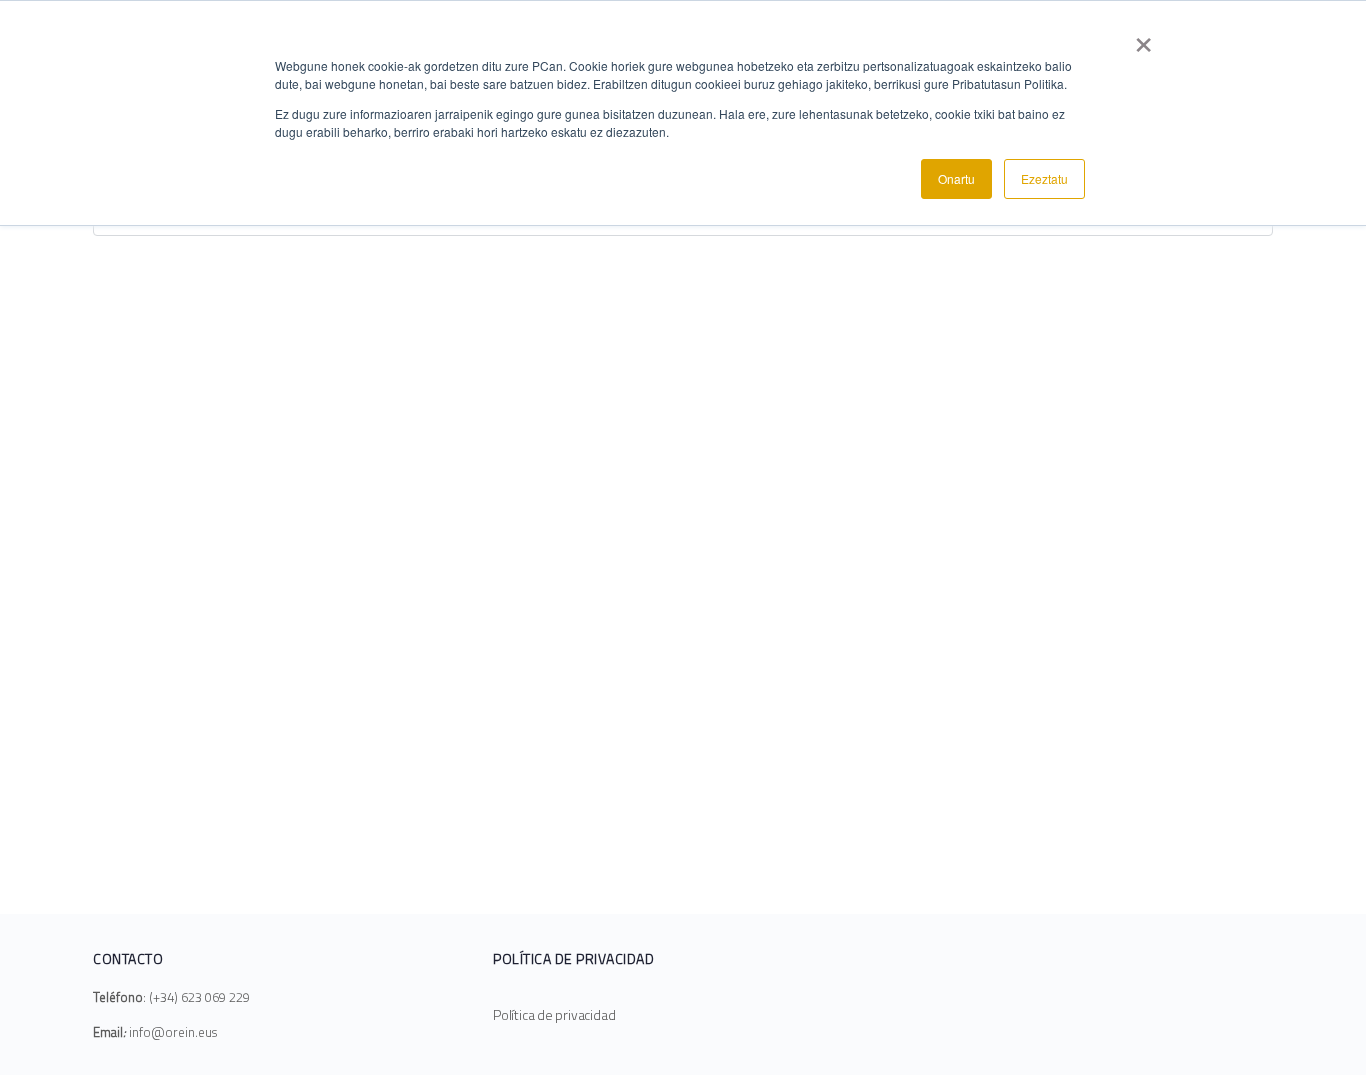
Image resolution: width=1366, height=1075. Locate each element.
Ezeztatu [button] (1044, 178)
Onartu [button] (956, 178)
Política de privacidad (554, 1014)
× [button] (1143, 38)
